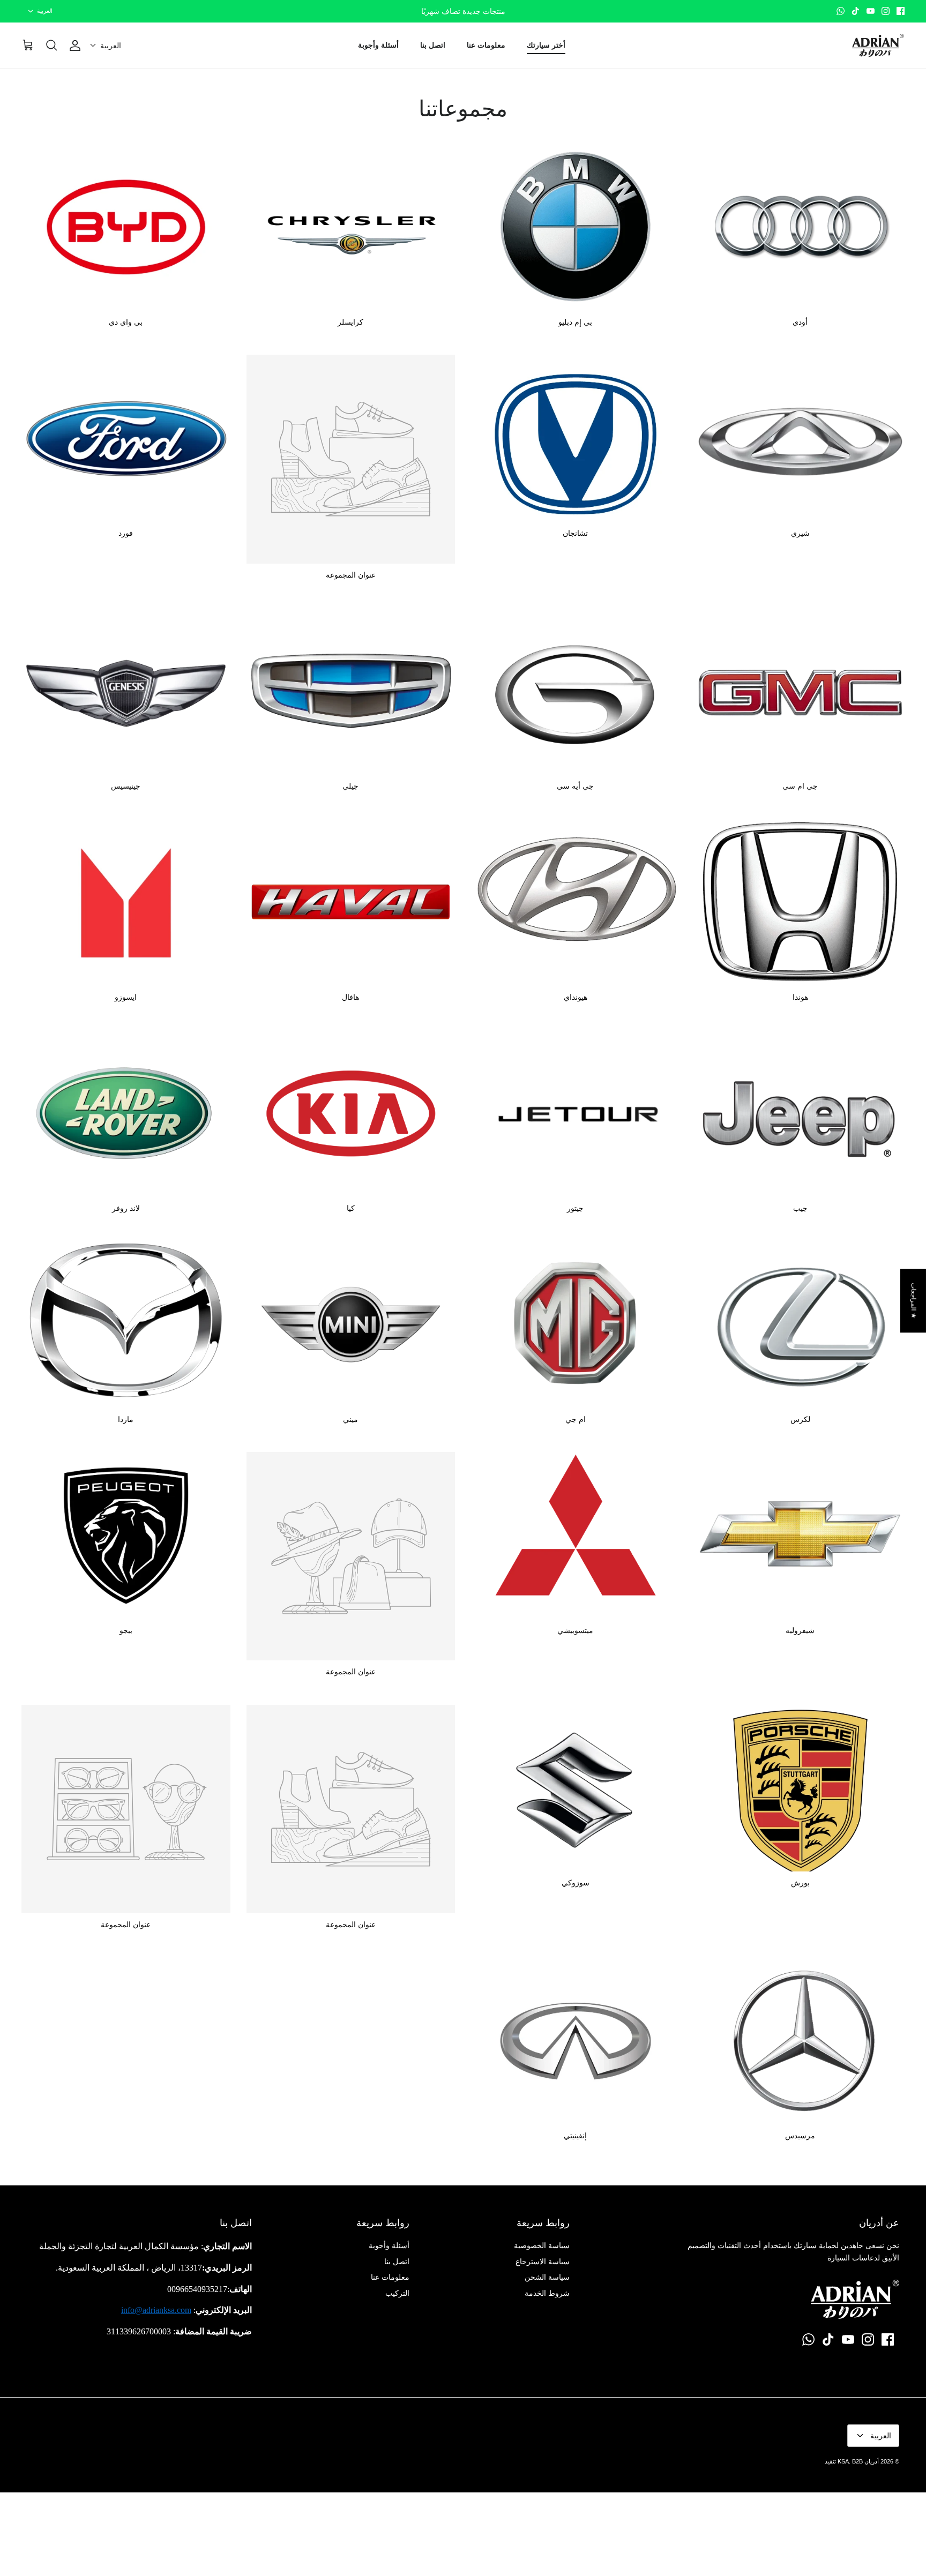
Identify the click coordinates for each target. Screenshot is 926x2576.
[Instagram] (886, 11)
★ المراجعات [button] (914, 1301)
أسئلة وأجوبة (378, 45)
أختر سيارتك (546, 45)
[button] (106, 46)
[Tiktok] (856, 11)
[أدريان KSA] (878, 46)
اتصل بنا (433, 45)
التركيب (397, 2293)
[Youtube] (871, 11)
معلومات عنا (486, 45)
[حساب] (77, 46)
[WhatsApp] (841, 11)
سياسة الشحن (547, 2277)
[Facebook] (901, 11)
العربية (45, 11)
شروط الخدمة (547, 2293)
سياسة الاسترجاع (543, 2262)
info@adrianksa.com (156, 2310)
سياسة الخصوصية (542, 2245)
